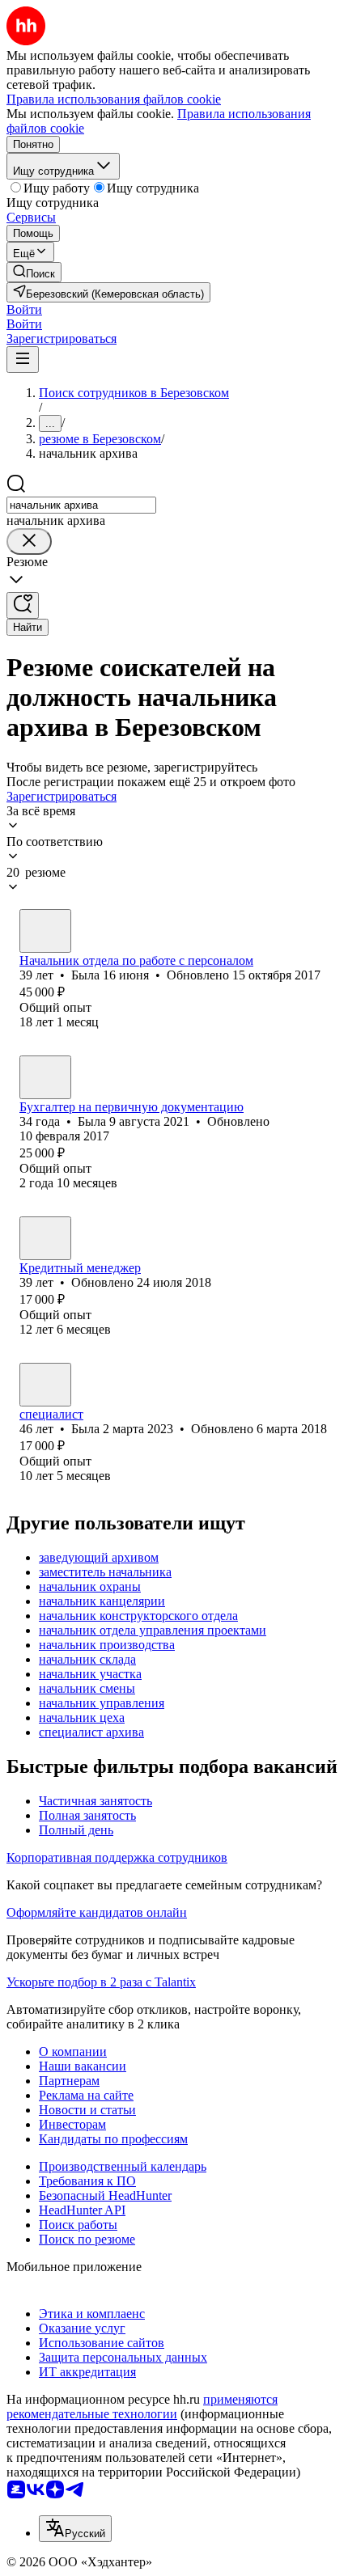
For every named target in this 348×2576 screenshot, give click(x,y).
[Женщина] (45, 931)
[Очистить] (29, 541)
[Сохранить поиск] (23, 605)
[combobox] (81, 505)
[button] (24, 309)
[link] (34, 272)
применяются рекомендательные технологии (142, 2407)
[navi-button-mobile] (23, 360)
